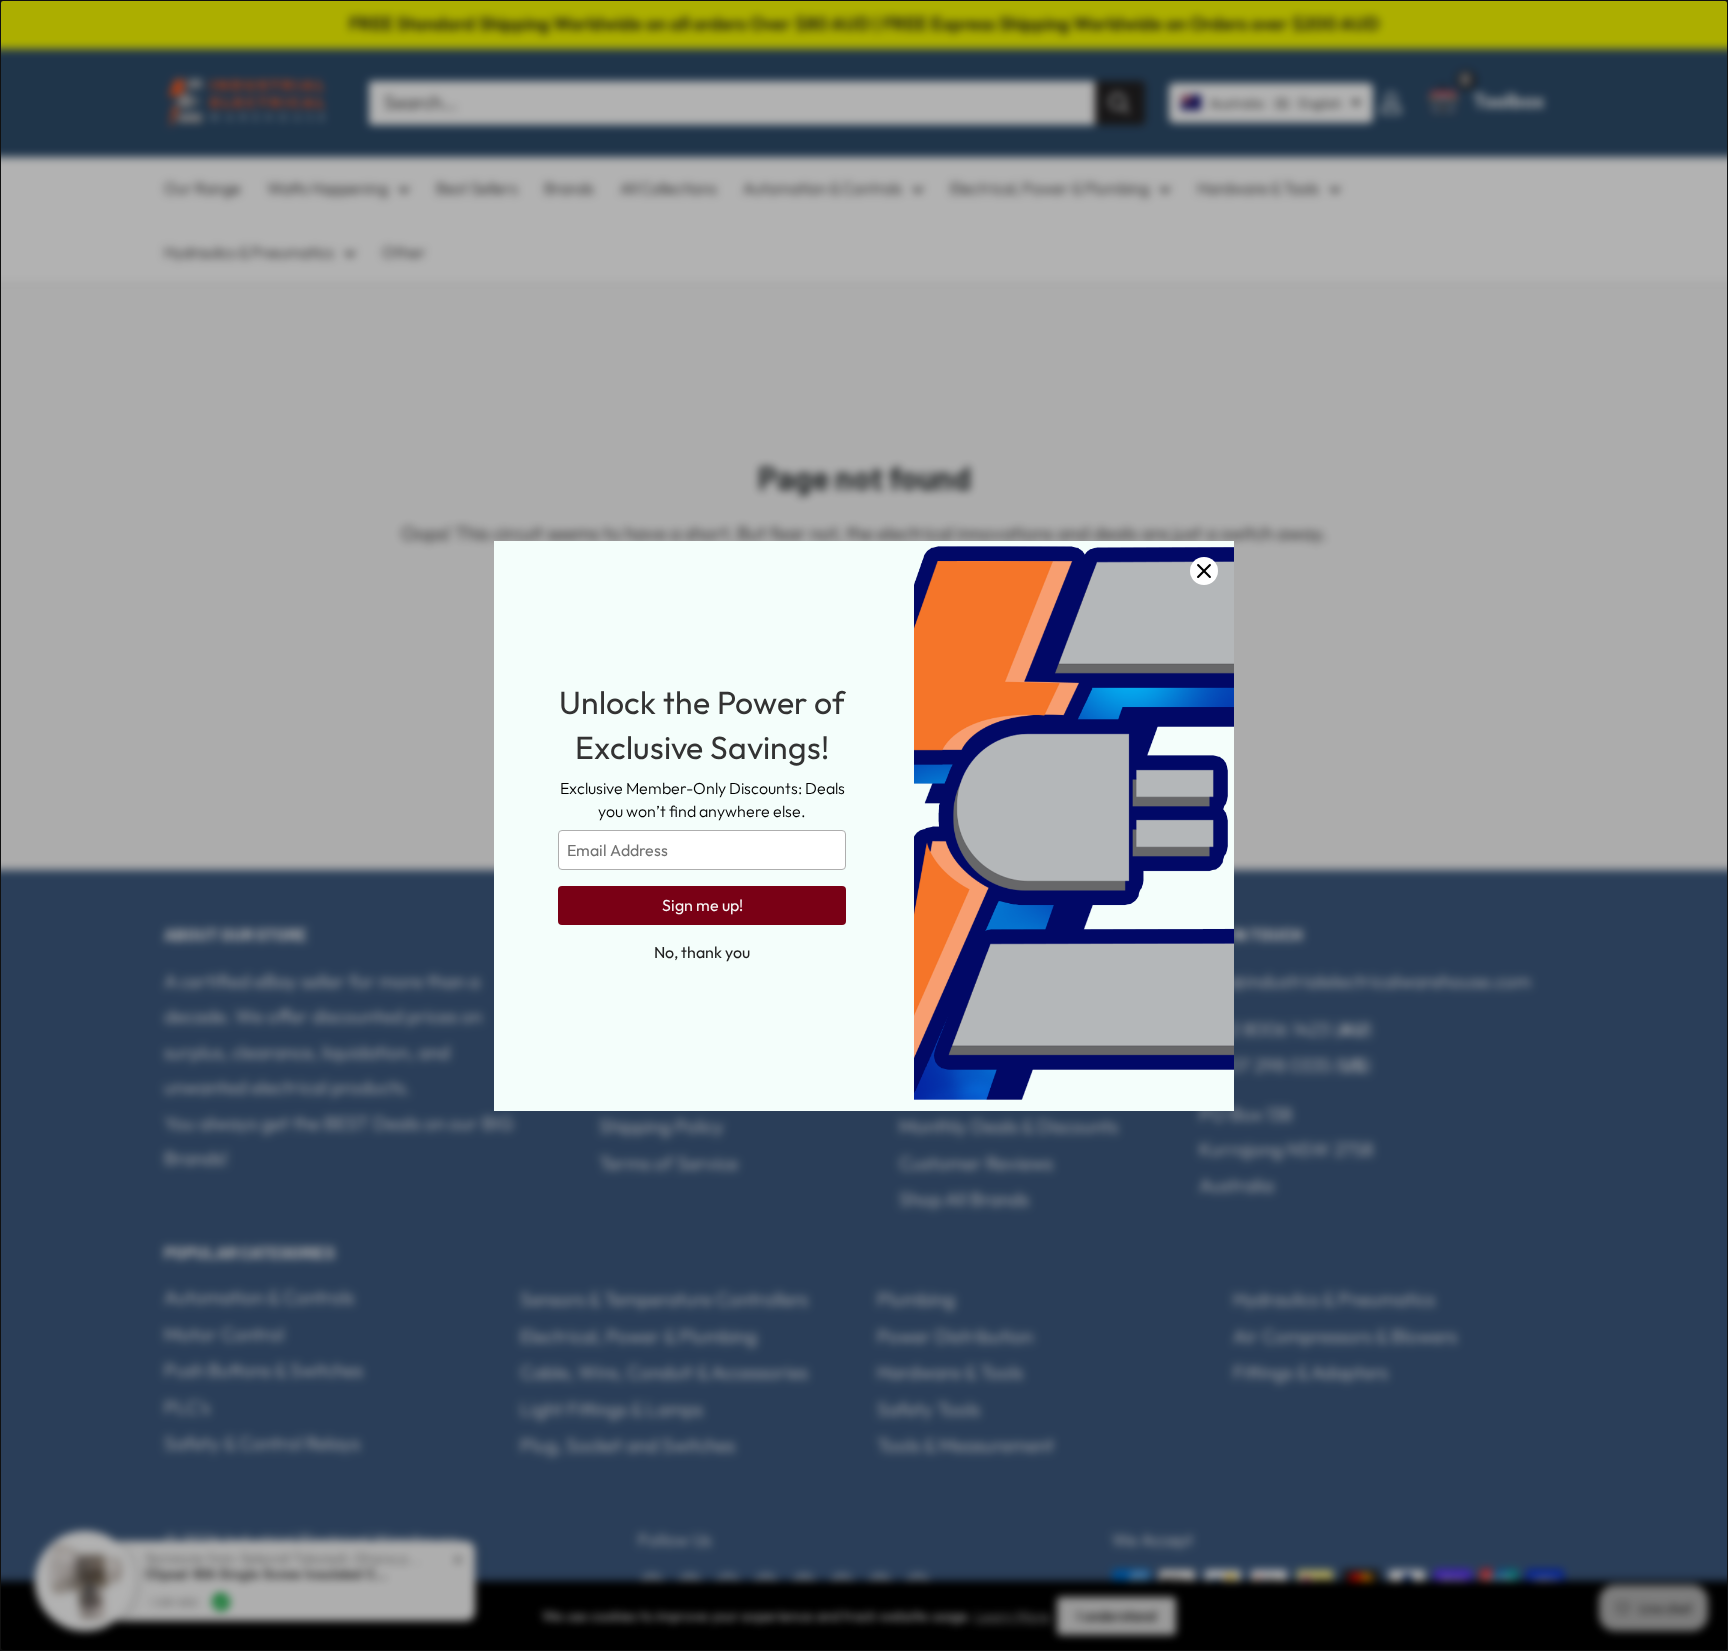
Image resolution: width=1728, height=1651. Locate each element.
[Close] (1204, 571)
